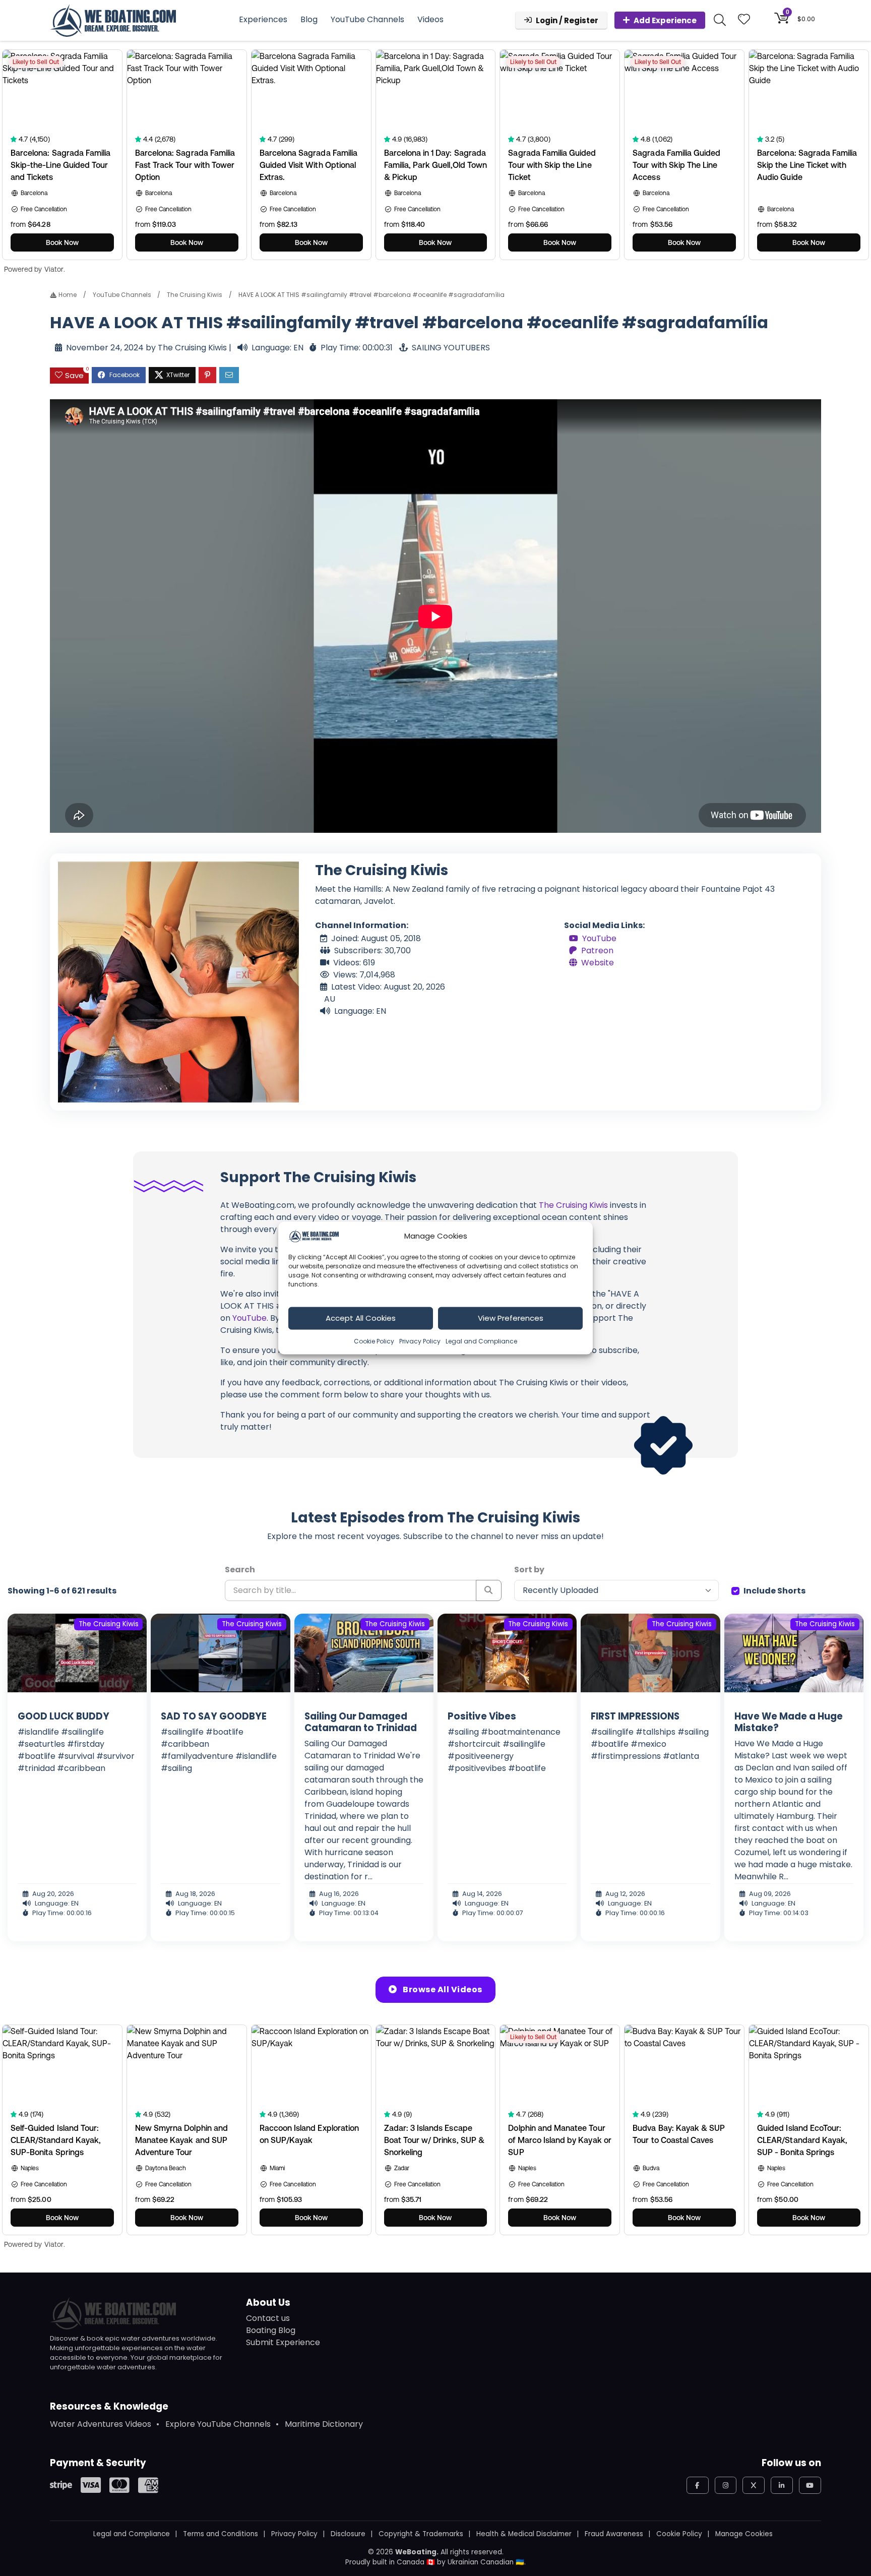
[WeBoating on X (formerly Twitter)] (754, 2485)
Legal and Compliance (481, 1341)
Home (67, 295)
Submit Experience (283, 2342)
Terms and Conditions (221, 2534)
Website (598, 962)
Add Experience (665, 20)
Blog (309, 19)
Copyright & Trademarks (421, 2534)
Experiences (263, 19)
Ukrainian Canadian (481, 2562)
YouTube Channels (367, 19)
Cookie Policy (374, 1341)
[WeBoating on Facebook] (698, 2485)
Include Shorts (774, 1591)
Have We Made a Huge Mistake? (789, 1722)
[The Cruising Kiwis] (178, 981)
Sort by (529, 1570)
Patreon (597, 950)
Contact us (268, 2318)
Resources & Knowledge (109, 2406)
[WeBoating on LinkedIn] (782, 2485)
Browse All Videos (442, 1989)
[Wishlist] (744, 20)
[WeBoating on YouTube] (810, 2485)
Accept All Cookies (361, 1318)
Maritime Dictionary (324, 2424)
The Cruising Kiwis (195, 295)
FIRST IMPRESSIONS (635, 1716)
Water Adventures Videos (101, 2424)
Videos (430, 19)
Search (240, 1570)
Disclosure (348, 2534)
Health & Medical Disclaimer (524, 2534)
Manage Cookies (744, 2534)
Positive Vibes (482, 1716)
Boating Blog (271, 2330)
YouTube (599, 938)
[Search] (489, 1590)
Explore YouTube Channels (218, 2424)
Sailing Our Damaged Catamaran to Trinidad (361, 1722)
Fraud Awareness (614, 2534)
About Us (268, 2303)
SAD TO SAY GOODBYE (214, 1716)
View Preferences (511, 1318)
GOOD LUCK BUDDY (64, 1716)
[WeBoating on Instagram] (726, 2485)
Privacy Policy (420, 1341)
